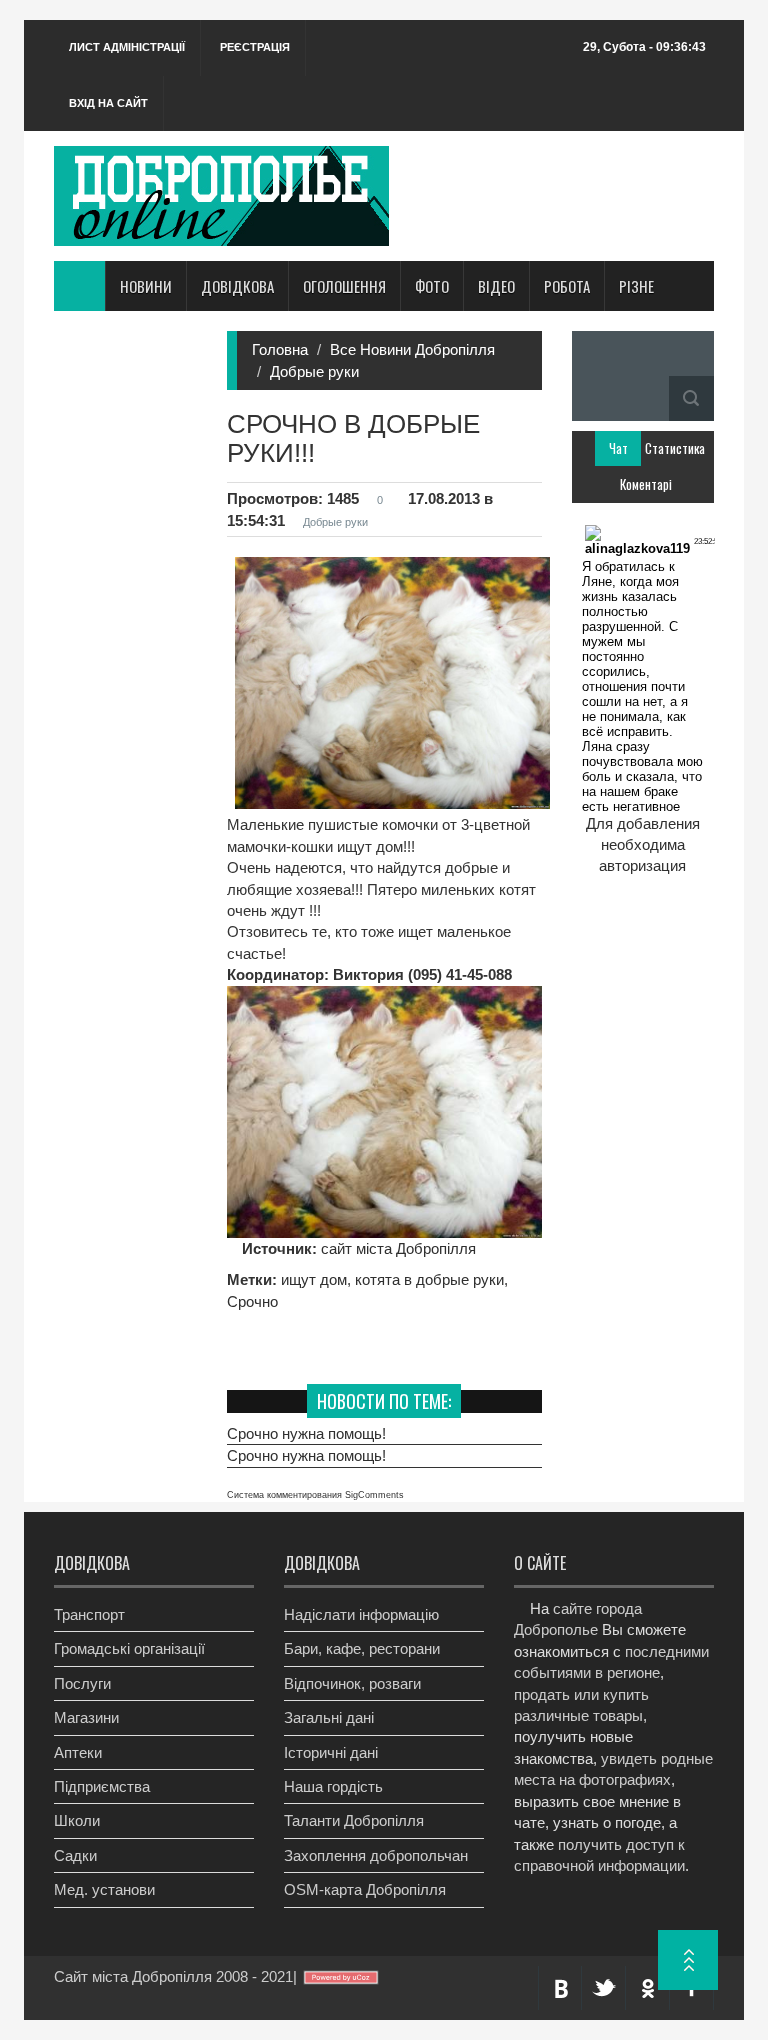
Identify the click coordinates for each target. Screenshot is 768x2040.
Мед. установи (104, 1889)
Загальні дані (329, 1717)
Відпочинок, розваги (352, 1683)
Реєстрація (255, 47)
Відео (496, 286)
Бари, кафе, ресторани (362, 1648)
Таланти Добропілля (354, 1820)
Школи (77, 1820)
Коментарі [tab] (642, 484)
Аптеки (78, 1752)
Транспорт (89, 1614)
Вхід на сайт (108, 103)
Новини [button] (146, 286)
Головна (280, 349)
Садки (75, 1855)
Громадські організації (129, 1648)
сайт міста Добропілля (396, 1248)
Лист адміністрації (127, 47)
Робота (567, 286)
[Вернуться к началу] (688, 1960)
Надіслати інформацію (361, 1614)
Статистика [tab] (667, 448)
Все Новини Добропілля (412, 349)
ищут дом (314, 1279)
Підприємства (102, 1786)
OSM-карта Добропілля (365, 1889)
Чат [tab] (618, 448)
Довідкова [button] (237, 286)
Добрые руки (314, 371)
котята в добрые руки (429, 1279)
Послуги (82, 1683)
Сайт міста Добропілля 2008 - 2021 (173, 1976)
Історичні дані (331, 1752)
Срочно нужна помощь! (306, 1433)
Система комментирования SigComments (315, 1495)
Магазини (86, 1717)
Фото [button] (432, 286)
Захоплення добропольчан (376, 1855)
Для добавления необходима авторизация (643, 845)
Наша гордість (333, 1786)
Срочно (252, 1301)
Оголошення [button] (344, 286)
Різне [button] (636, 286)
